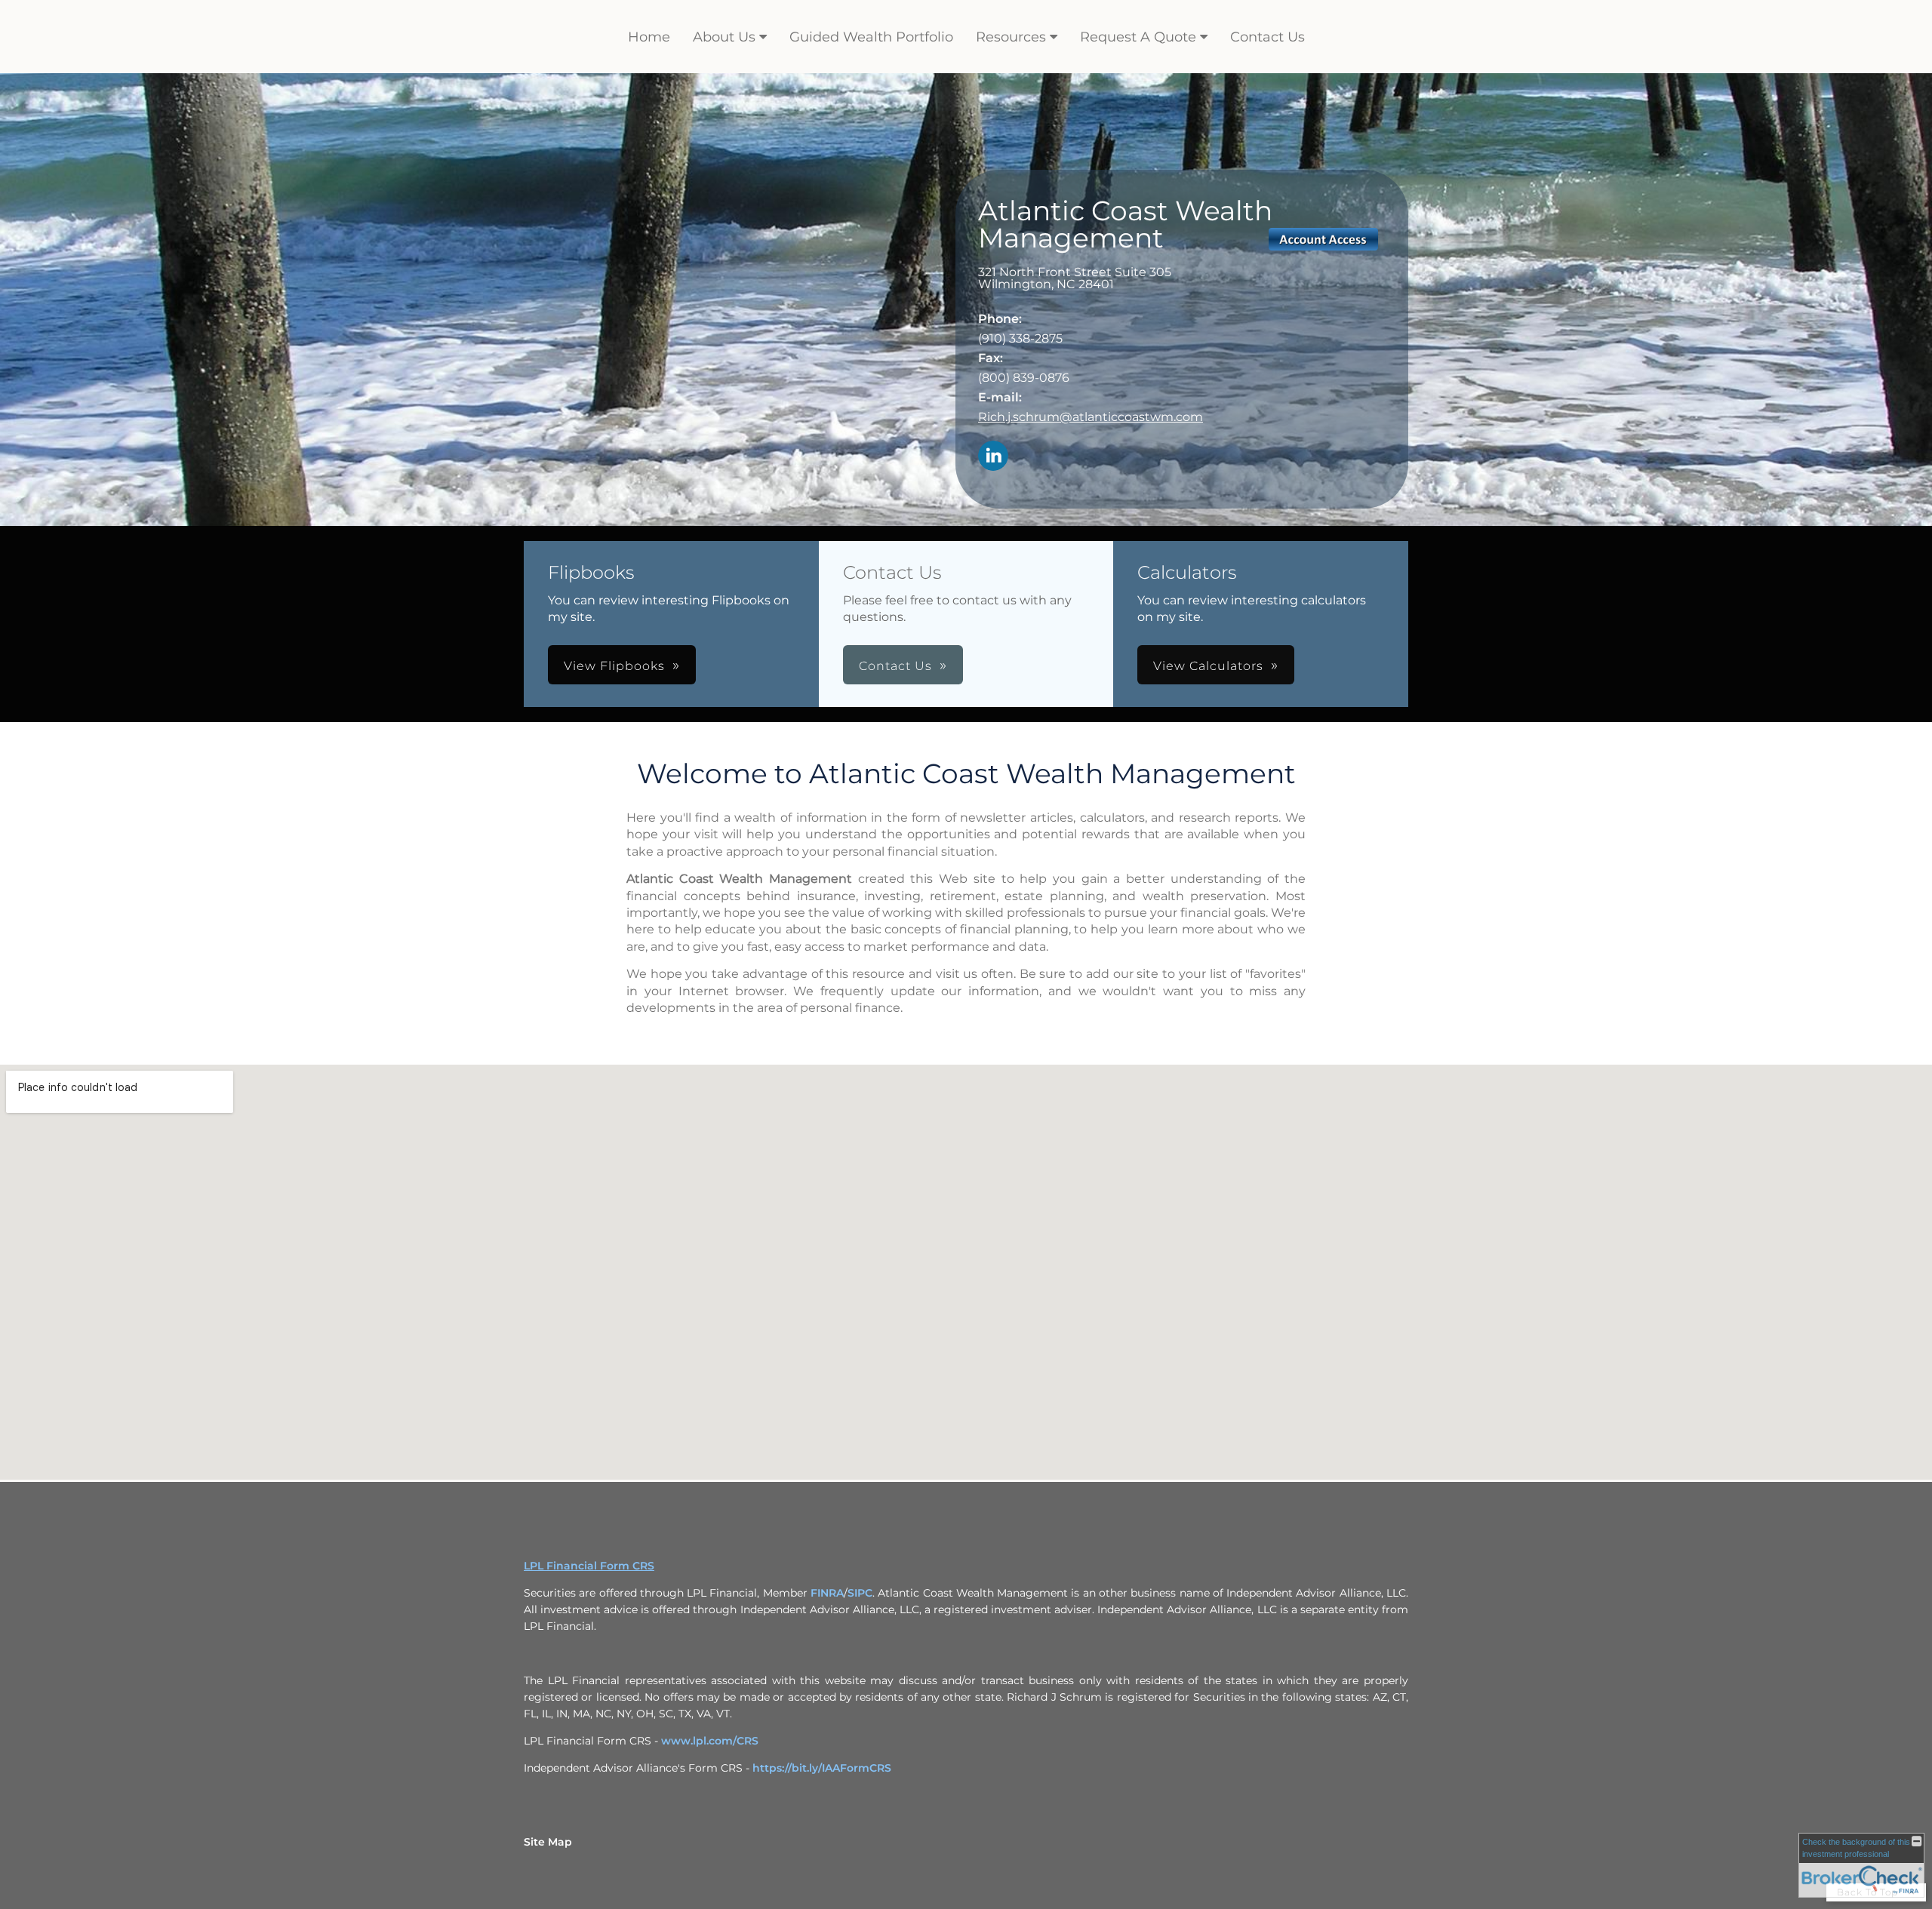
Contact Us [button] (895, 666)
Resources (1011, 37)
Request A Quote (1138, 37)
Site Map (548, 1842)
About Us (724, 37)
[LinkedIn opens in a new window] (993, 457)
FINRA (827, 1593)
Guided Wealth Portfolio (871, 37)
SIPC (860, 1593)
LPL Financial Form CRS (589, 1566)
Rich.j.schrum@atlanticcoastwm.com (1091, 417)
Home (649, 37)
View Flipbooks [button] (614, 666)
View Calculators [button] (1208, 666)
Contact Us (1267, 37)
